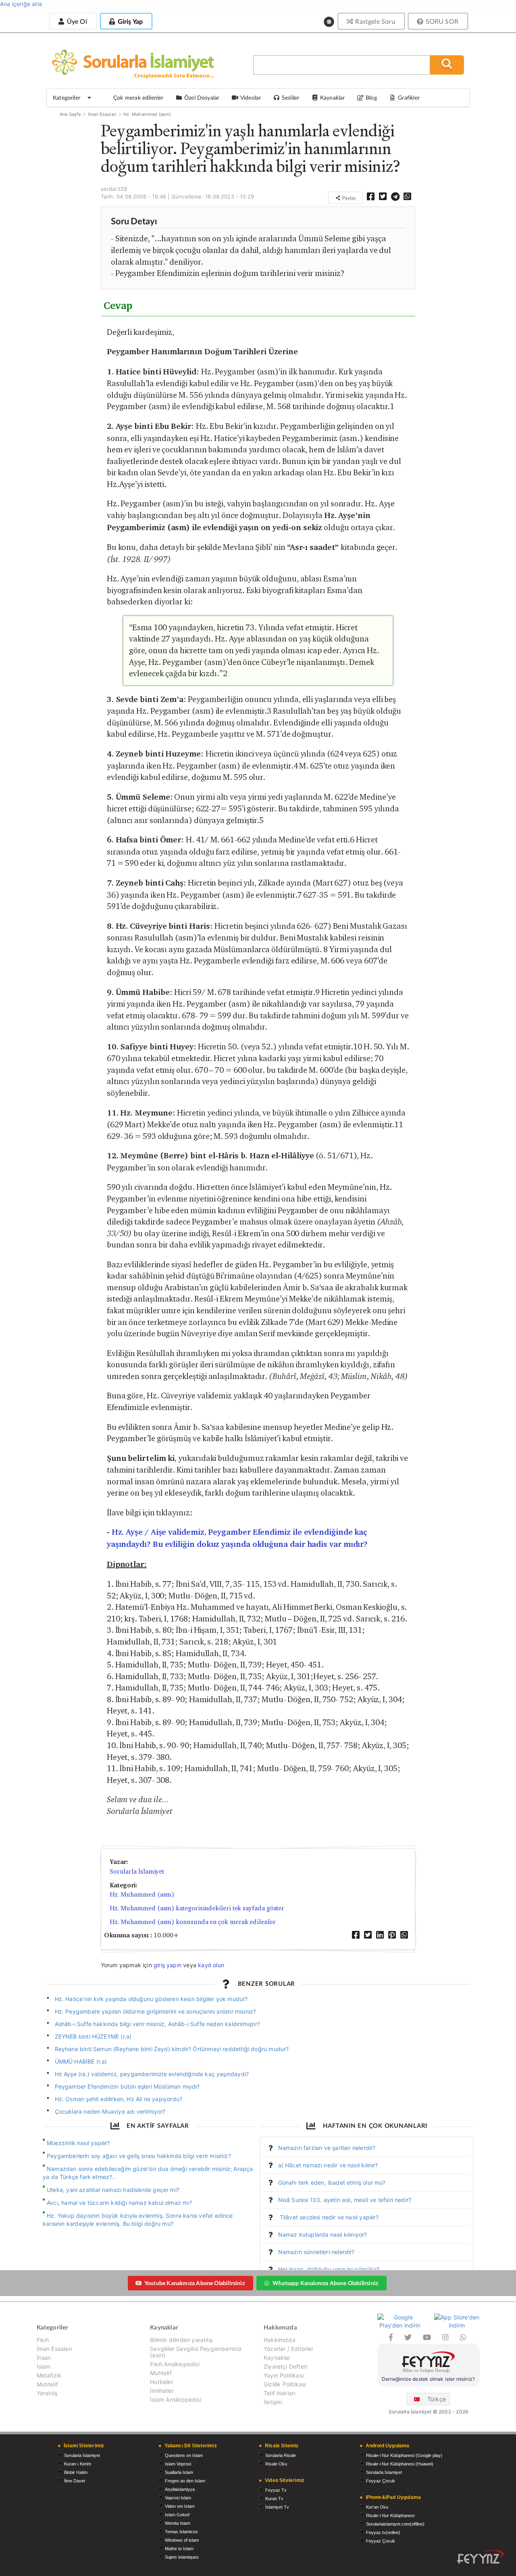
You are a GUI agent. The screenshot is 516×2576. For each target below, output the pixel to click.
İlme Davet (75, 2481)
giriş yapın (167, 1965)
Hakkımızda (280, 2340)
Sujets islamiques (182, 2557)
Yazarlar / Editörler (289, 2349)
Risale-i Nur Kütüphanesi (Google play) (404, 2455)
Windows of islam (182, 2540)
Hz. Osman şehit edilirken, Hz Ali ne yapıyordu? (119, 2099)
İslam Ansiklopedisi (175, 2399)
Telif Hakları (279, 2393)
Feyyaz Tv (276, 2490)
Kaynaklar (277, 2358)
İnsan (44, 2358)
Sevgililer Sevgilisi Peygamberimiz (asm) (196, 2352)
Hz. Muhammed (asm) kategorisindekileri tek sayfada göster (197, 1908)
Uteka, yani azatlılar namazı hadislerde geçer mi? (113, 2190)
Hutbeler (161, 2382)
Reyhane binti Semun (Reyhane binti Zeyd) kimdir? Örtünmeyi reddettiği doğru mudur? (172, 2049)
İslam (44, 2366)
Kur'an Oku (377, 2507)
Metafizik (49, 2375)
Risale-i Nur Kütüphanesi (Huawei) (400, 2464)
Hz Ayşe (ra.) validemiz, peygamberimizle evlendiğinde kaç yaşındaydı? (152, 2074)
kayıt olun (211, 1965)
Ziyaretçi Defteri (285, 2366)
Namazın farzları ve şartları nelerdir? (327, 2148)
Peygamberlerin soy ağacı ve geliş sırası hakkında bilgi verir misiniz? (139, 2156)
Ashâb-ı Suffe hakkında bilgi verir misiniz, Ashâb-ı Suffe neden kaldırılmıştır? (157, 2024)
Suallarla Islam (179, 2472)
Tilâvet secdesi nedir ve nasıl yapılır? (328, 2217)
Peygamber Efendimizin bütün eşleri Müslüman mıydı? (127, 2086)
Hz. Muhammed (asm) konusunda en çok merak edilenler (193, 1922)
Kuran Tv (274, 2499)
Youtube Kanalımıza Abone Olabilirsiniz (195, 2283)
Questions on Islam (184, 2455)
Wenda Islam (178, 2523)
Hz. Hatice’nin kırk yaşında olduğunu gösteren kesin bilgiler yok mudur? (151, 1999)
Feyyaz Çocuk (381, 2481)
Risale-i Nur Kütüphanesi (390, 2515)
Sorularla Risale (281, 2455)
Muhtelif (47, 2384)
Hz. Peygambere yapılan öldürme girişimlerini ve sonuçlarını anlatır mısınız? (156, 2011)
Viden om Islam (180, 2506)
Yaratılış (47, 2393)
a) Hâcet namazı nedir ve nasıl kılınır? (328, 2165)
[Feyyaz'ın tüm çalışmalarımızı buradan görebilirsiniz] (481, 2557)
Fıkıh (43, 2340)
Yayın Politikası (284, 2375)
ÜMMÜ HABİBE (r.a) (81, 2061)
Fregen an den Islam (185, 2481)
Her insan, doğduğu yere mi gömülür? (329, 2269)
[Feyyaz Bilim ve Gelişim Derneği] (429, 2363)
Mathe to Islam (179, 2549)
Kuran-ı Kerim (78, 2464)
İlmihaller (162, 2391)
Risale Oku (276, 2464)
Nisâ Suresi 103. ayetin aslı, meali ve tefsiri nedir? (345, 2200)
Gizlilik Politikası (285, 2384)
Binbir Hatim (76, 2472)
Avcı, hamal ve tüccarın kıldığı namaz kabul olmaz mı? (119, 2203)
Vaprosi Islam (178, 2498)
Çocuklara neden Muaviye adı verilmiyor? (110, 2111)
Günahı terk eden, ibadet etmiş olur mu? (332, 2182)
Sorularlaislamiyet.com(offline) (395, 2524)
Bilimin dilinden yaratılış (181, 2340)
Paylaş (348, 198)
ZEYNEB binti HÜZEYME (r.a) (93, 2036)
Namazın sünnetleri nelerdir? (316, 2252)
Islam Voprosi (178, 2464)
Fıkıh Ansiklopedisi (175, 2364)
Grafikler (409, 97)
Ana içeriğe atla (21, 4)
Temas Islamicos (181, 2532)
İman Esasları (102, 114)
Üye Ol (76, 21)
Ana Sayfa (70, 114)
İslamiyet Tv (277, 2507)
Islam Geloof (177, 2515)
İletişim (273, 2402)
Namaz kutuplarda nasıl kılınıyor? (323, 2234)
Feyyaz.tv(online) (383, 2532)
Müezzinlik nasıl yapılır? (78, 2143)
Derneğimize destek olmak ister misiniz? (428, 2379)
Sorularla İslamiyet (137, 1871)
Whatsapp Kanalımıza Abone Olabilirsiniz (325, 2283)
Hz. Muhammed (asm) (147, 114)
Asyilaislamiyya (180, 2489)
